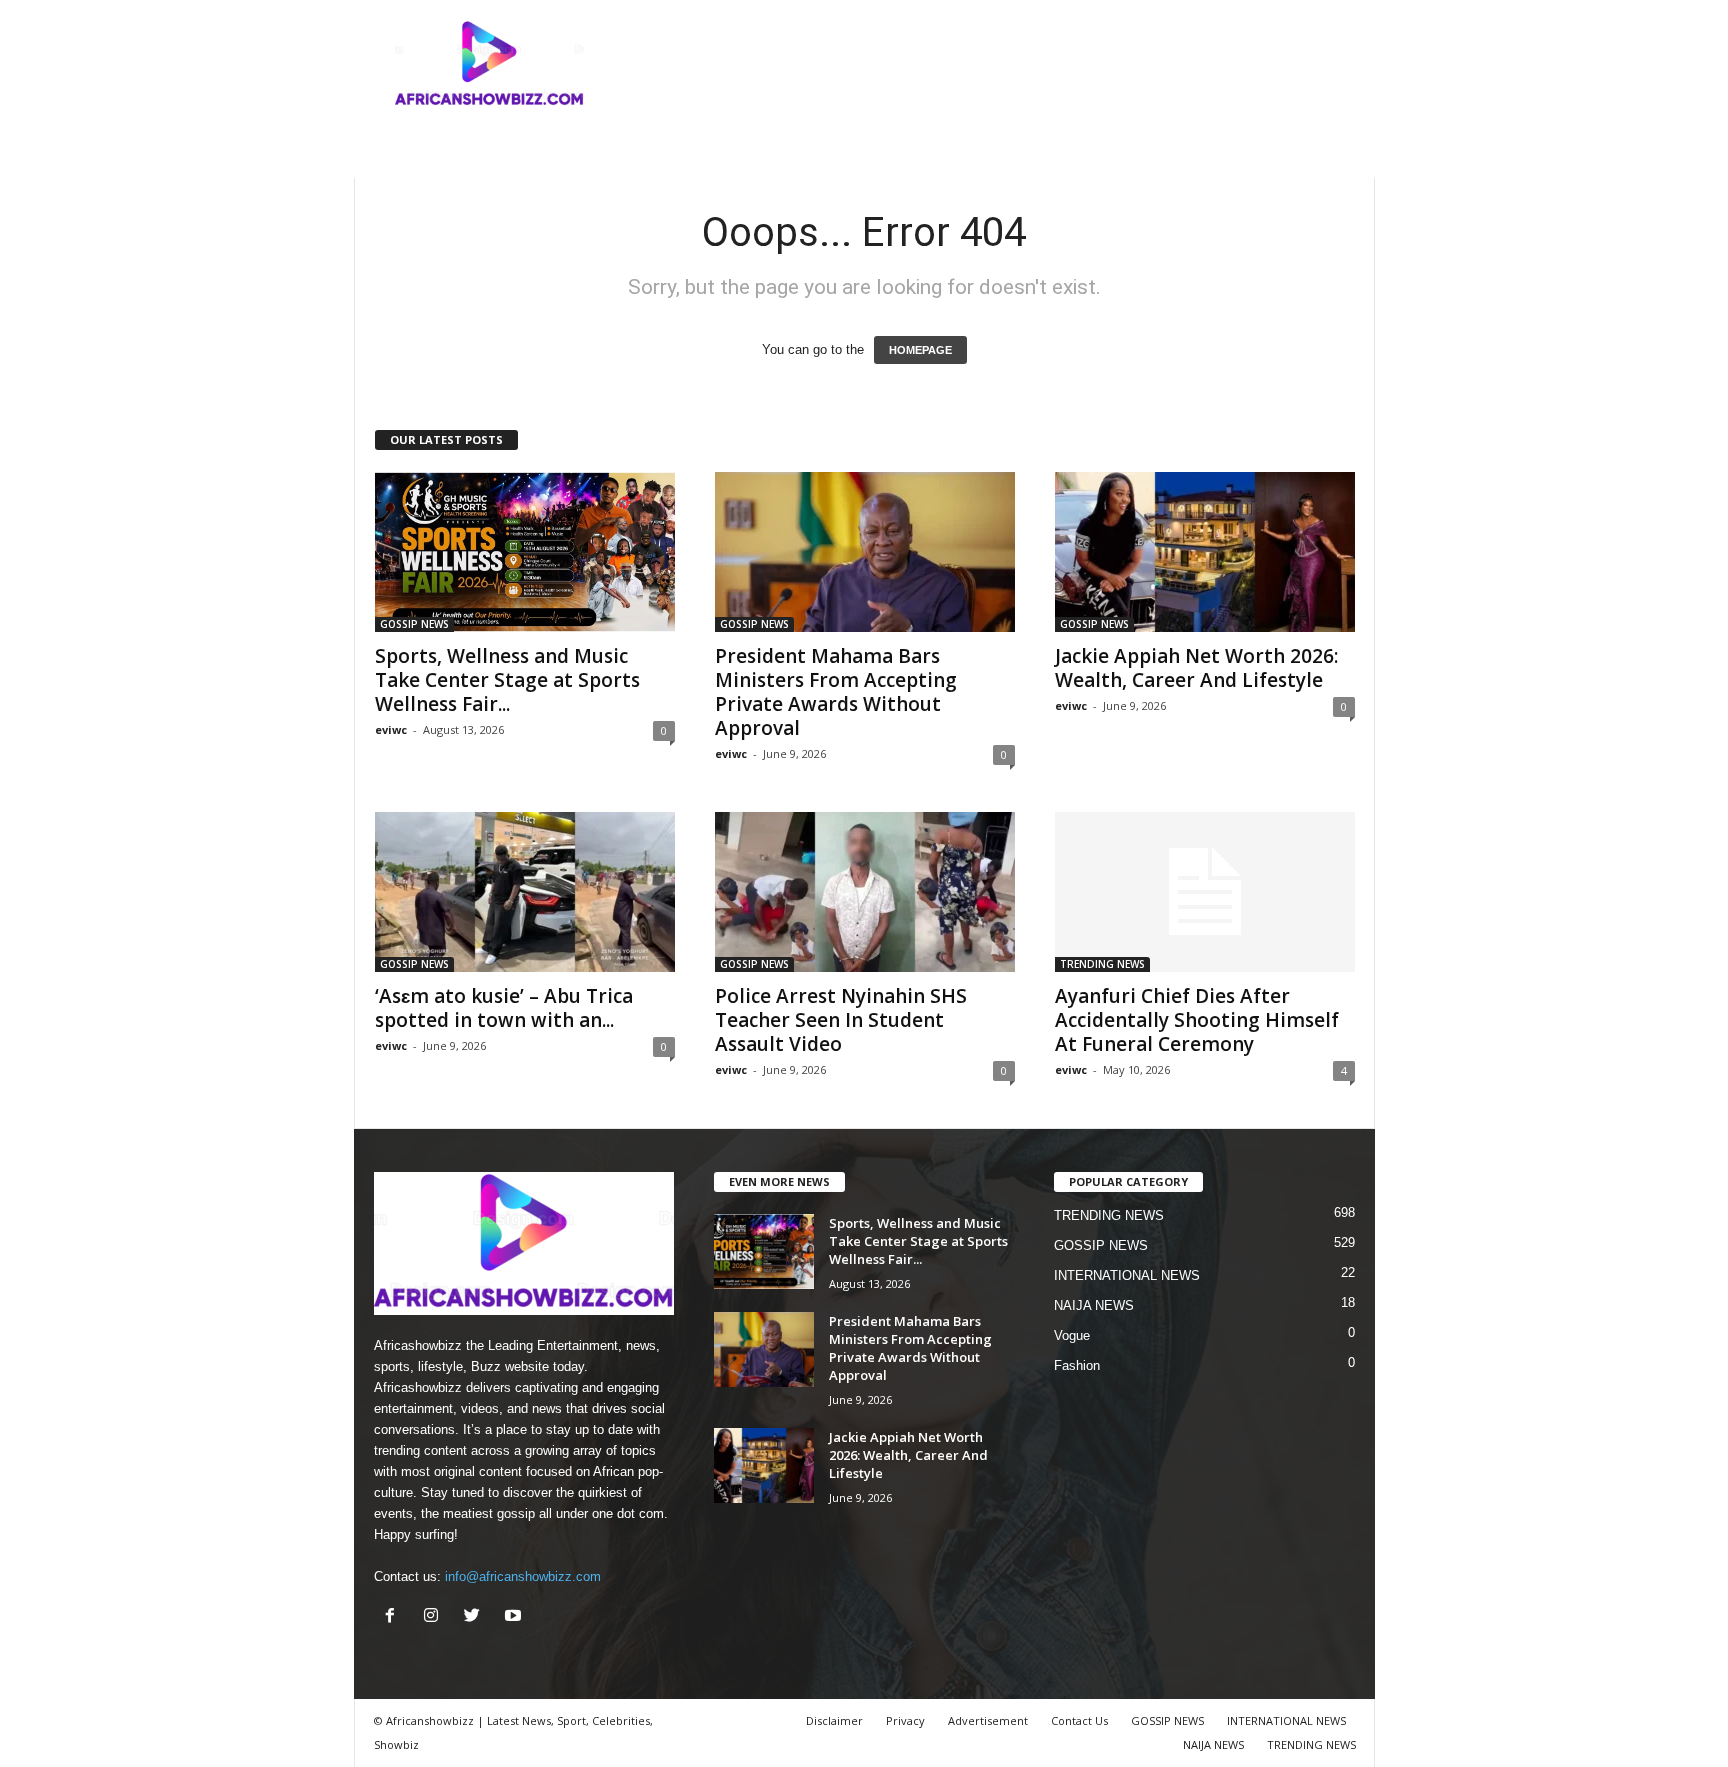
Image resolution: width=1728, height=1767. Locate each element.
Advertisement (988, 1720)
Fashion (1077, 1365)
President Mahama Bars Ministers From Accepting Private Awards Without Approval (836, 692)
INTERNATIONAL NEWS (1127, 1275)
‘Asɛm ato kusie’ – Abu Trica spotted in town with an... (504, 1008)
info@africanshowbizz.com (523, 1576)
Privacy (905, 1720)
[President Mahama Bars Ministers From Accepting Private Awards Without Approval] (865, 552)
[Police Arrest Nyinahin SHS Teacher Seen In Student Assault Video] (865, 892)
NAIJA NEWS (1094, 1305)
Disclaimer (834, 1720)
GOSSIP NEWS (414, 624)
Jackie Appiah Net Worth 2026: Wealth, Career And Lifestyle (1196, 668)
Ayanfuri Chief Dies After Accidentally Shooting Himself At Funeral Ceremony (1197, 1020)
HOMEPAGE (920, 350)
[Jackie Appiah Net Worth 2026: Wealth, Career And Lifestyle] (1205, 552)
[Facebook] (394, 1617)
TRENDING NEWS (1102, 964)
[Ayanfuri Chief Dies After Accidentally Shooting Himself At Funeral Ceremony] (1205, 892)
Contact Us (1079, 1720)
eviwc (391, 729)
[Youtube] (515, 1617)
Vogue (1072, 1335)
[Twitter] (476, 1617)
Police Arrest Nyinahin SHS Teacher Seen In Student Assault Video (841, 1020)
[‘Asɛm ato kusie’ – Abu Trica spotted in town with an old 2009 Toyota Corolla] (525, 892)
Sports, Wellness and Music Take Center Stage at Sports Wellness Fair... (507, 680)
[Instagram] (435, 1617)
